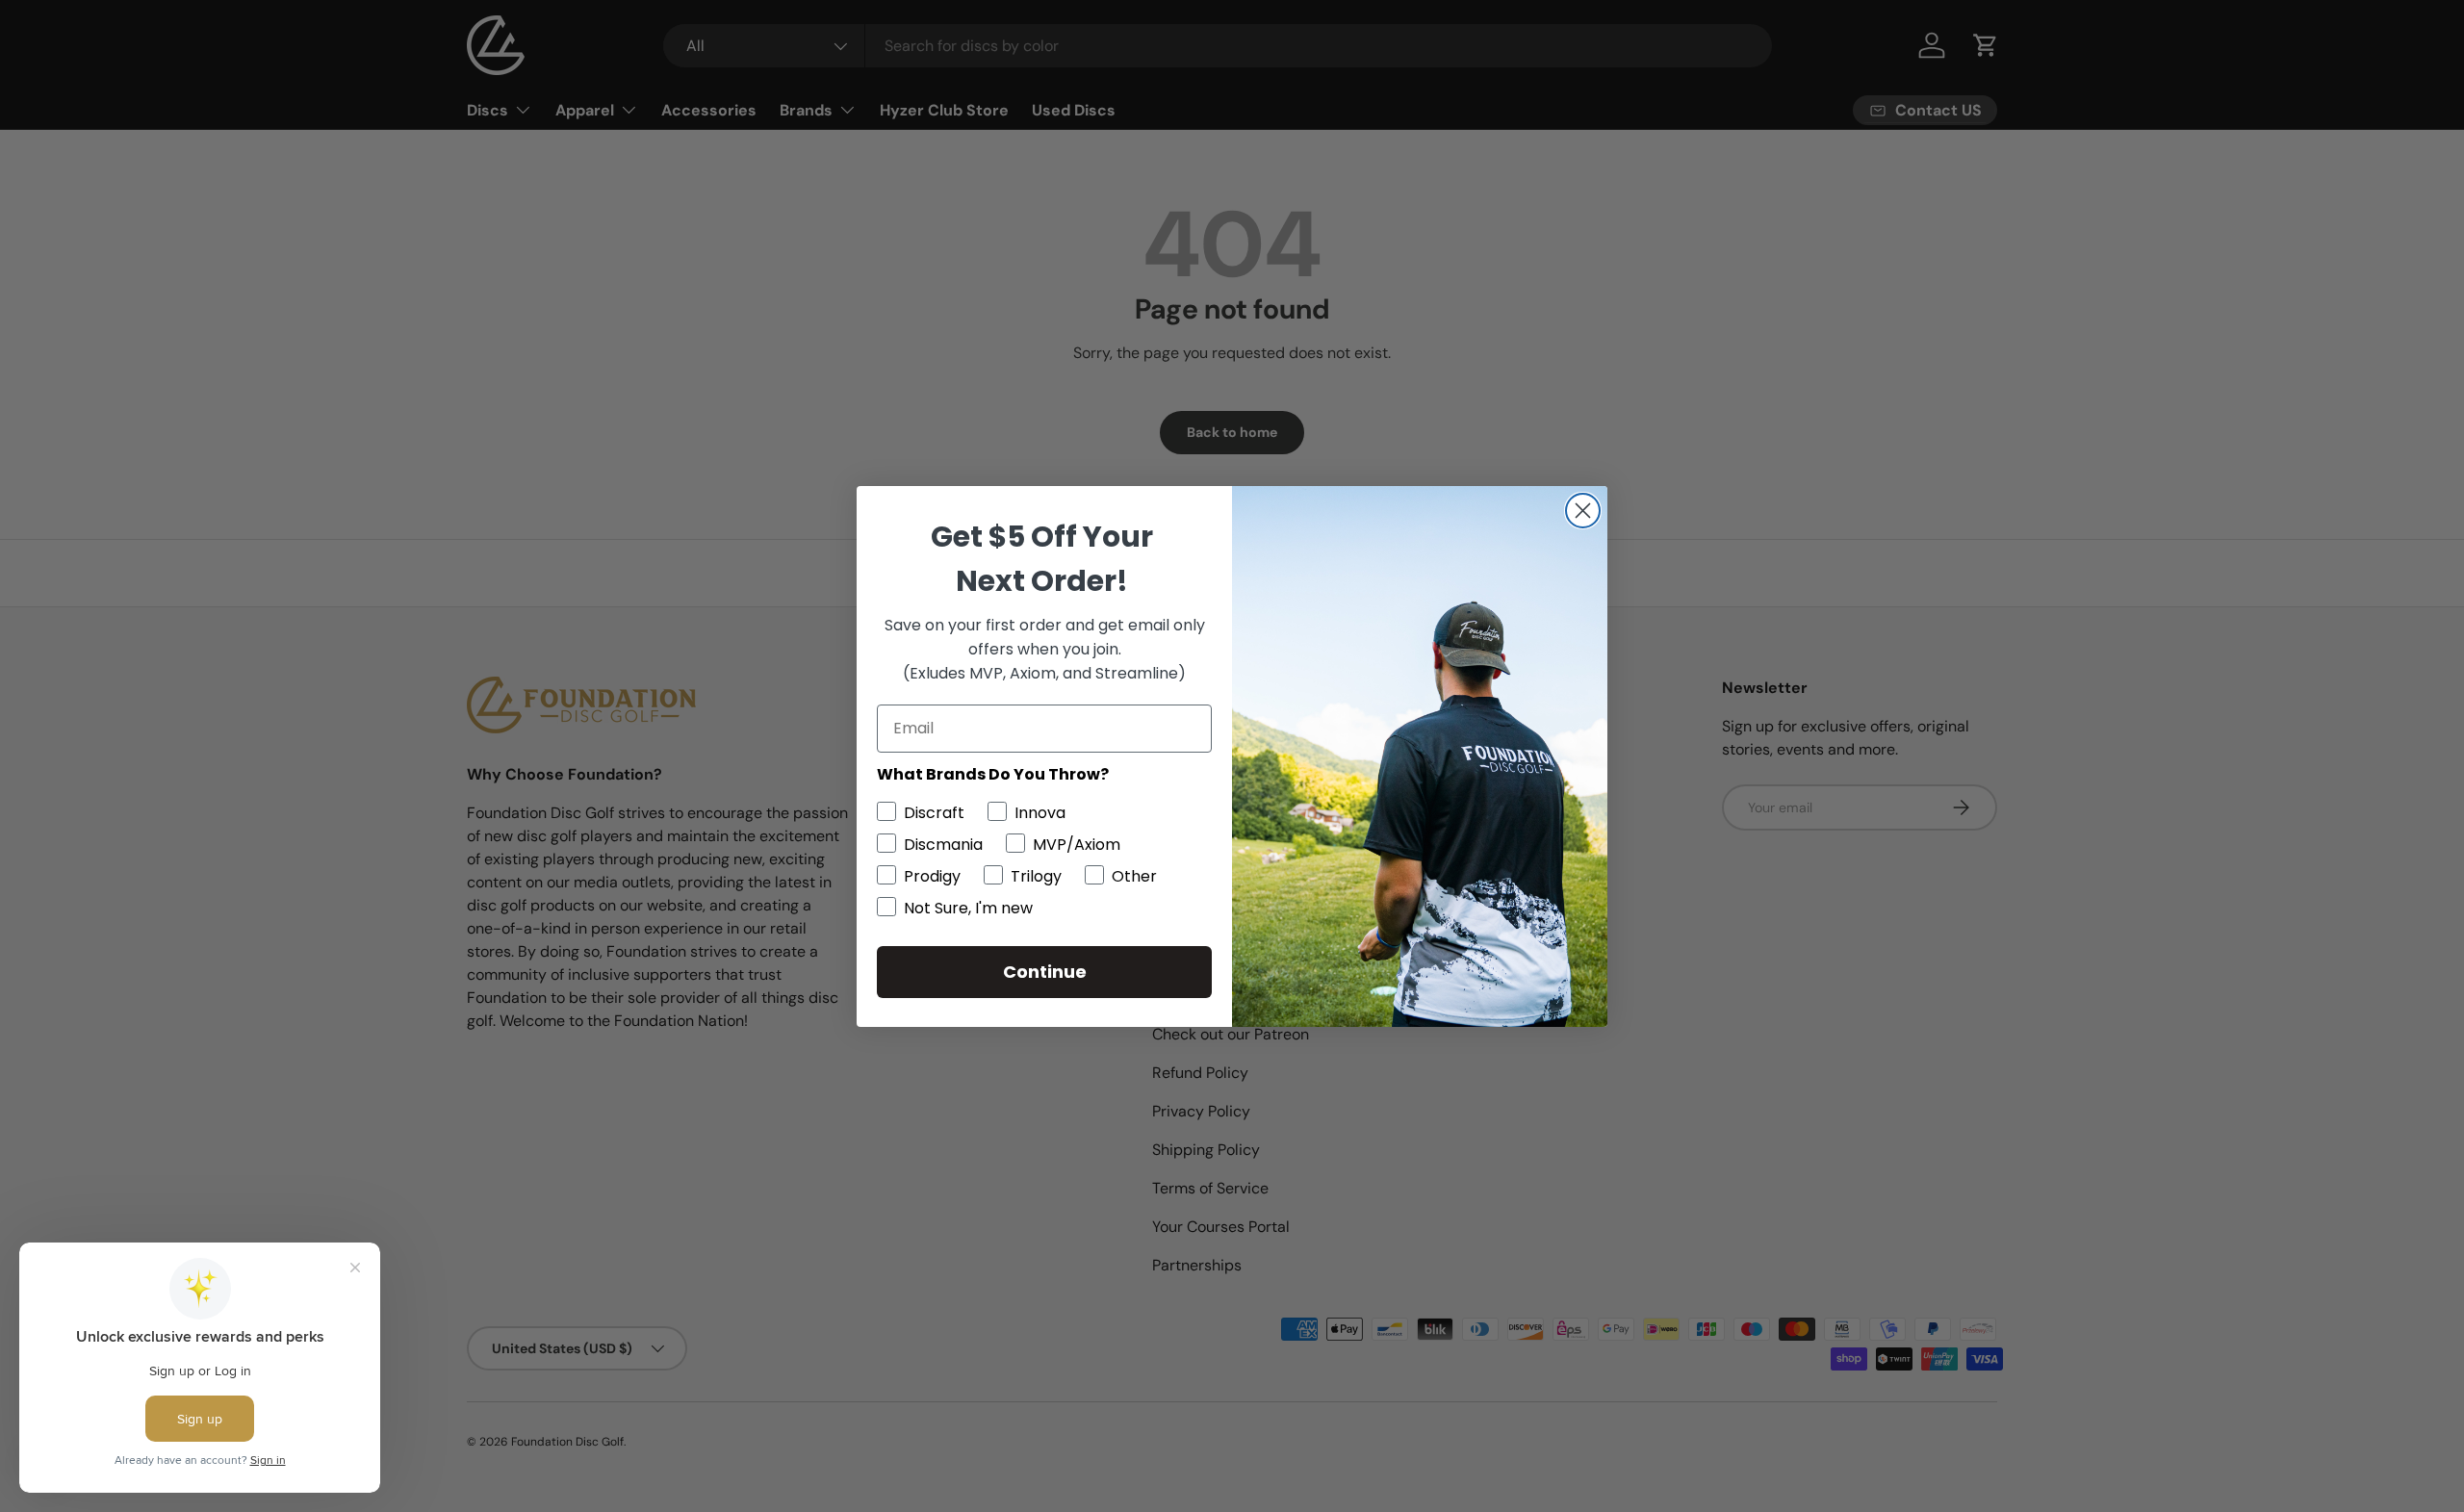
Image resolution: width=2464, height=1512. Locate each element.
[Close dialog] (1583, 511)
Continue (1045, 972)
